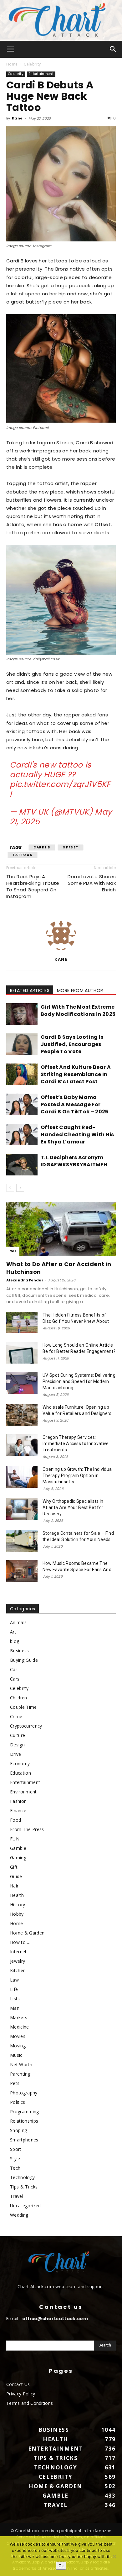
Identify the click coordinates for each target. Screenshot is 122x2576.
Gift (14, 1867)
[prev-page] (10, 1188)
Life (14, 1989)
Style (15, 2159)
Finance (18, 1811)
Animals (18, 1622)
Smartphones (24, 2140)
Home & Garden (27, 1933)
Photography (24, 2093)
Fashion (18, 1801)
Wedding (19, 2215)
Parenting (20, 2074)
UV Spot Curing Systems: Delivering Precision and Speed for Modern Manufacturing (79, 1381)
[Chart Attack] (61, 20)
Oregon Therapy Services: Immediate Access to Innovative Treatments (76, 1444)
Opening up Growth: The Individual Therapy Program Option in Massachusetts (78, 1475)
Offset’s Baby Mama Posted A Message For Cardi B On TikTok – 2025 (75, 1104)
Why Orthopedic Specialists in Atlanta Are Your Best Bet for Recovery (73, 1507)
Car (13, 1251)
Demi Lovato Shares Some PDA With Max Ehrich (92, 883)
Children (19, 1698)
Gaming (18, 1858)
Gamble (18, 1848)
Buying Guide (24, 1660)
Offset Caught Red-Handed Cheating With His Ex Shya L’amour (77, 1135)
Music (16, 2055)
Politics (18, 2102)
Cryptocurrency (26, 1726)
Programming (25, 2111)
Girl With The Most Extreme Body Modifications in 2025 (78, 1011)
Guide (16, 1876)
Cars (15, 1679)
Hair (14, 1886)
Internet (18, 1952)
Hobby (17, 1914)
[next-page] (20, 1188)
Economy (20, 1763)
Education (20, 1773)
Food (15, 1820)
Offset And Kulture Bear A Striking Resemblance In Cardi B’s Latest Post (76, 1074)
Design (17, 1745)
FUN (15, 1839)
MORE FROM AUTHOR (80, 990)
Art (13, 1632)
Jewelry (18, 1961)
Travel (17, 2196)
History (18, 1905)
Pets (15, 2083)
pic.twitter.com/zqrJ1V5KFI (60, 789)
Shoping (18, 2130)
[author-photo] (61, 950)
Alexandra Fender (25, 1280)
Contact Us (18, 2384)
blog (15, 1641)
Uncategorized (25, 2206)
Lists (15, 1999)
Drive (16, 1754)
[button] (11, 49)
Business (20, 1651)
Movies (18, 2036)
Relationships (24, 2121)
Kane (17, 118)
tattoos (23, 855)
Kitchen (18, 1970)
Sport (16, 2149)
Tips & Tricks (24, 2187)
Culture (18, 1735)
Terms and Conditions (30, 2403)
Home (12, 64)
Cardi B (42, 847)
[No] (114, 2556)
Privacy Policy (21, 2394)
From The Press (27, 1829)
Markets (19, 2017)
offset (71, 847)
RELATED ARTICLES (30, 990)
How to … (20, 1942)
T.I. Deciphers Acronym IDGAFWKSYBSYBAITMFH (74, 1161)
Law (14, 1980)
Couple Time (23, 1707)
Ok (61, 2566)
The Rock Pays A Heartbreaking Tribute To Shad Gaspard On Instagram (33, 886)
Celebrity (32, 64)
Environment (23, 1792)
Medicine (20, 2027)
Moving (18, 2046)
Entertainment (41, 74)
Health (17, 1895)
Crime (16, 1716)
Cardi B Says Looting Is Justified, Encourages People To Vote (72, 1044)
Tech (15, 2168)
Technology (22, 2177)
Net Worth (21, 2064)
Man (15, 2008)
